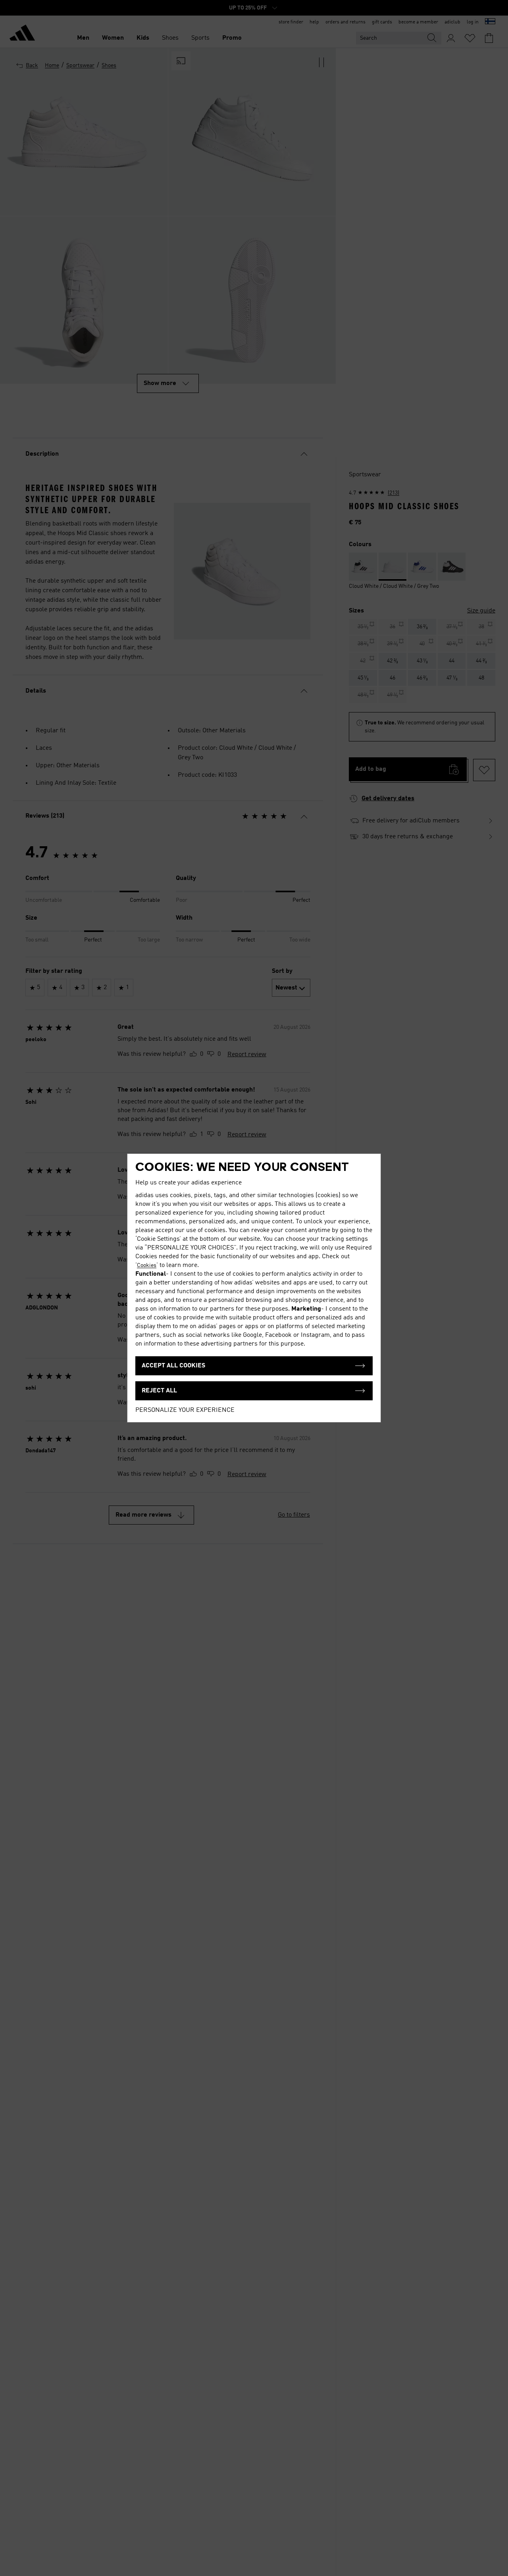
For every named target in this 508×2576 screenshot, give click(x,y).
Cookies (147, 1265)
